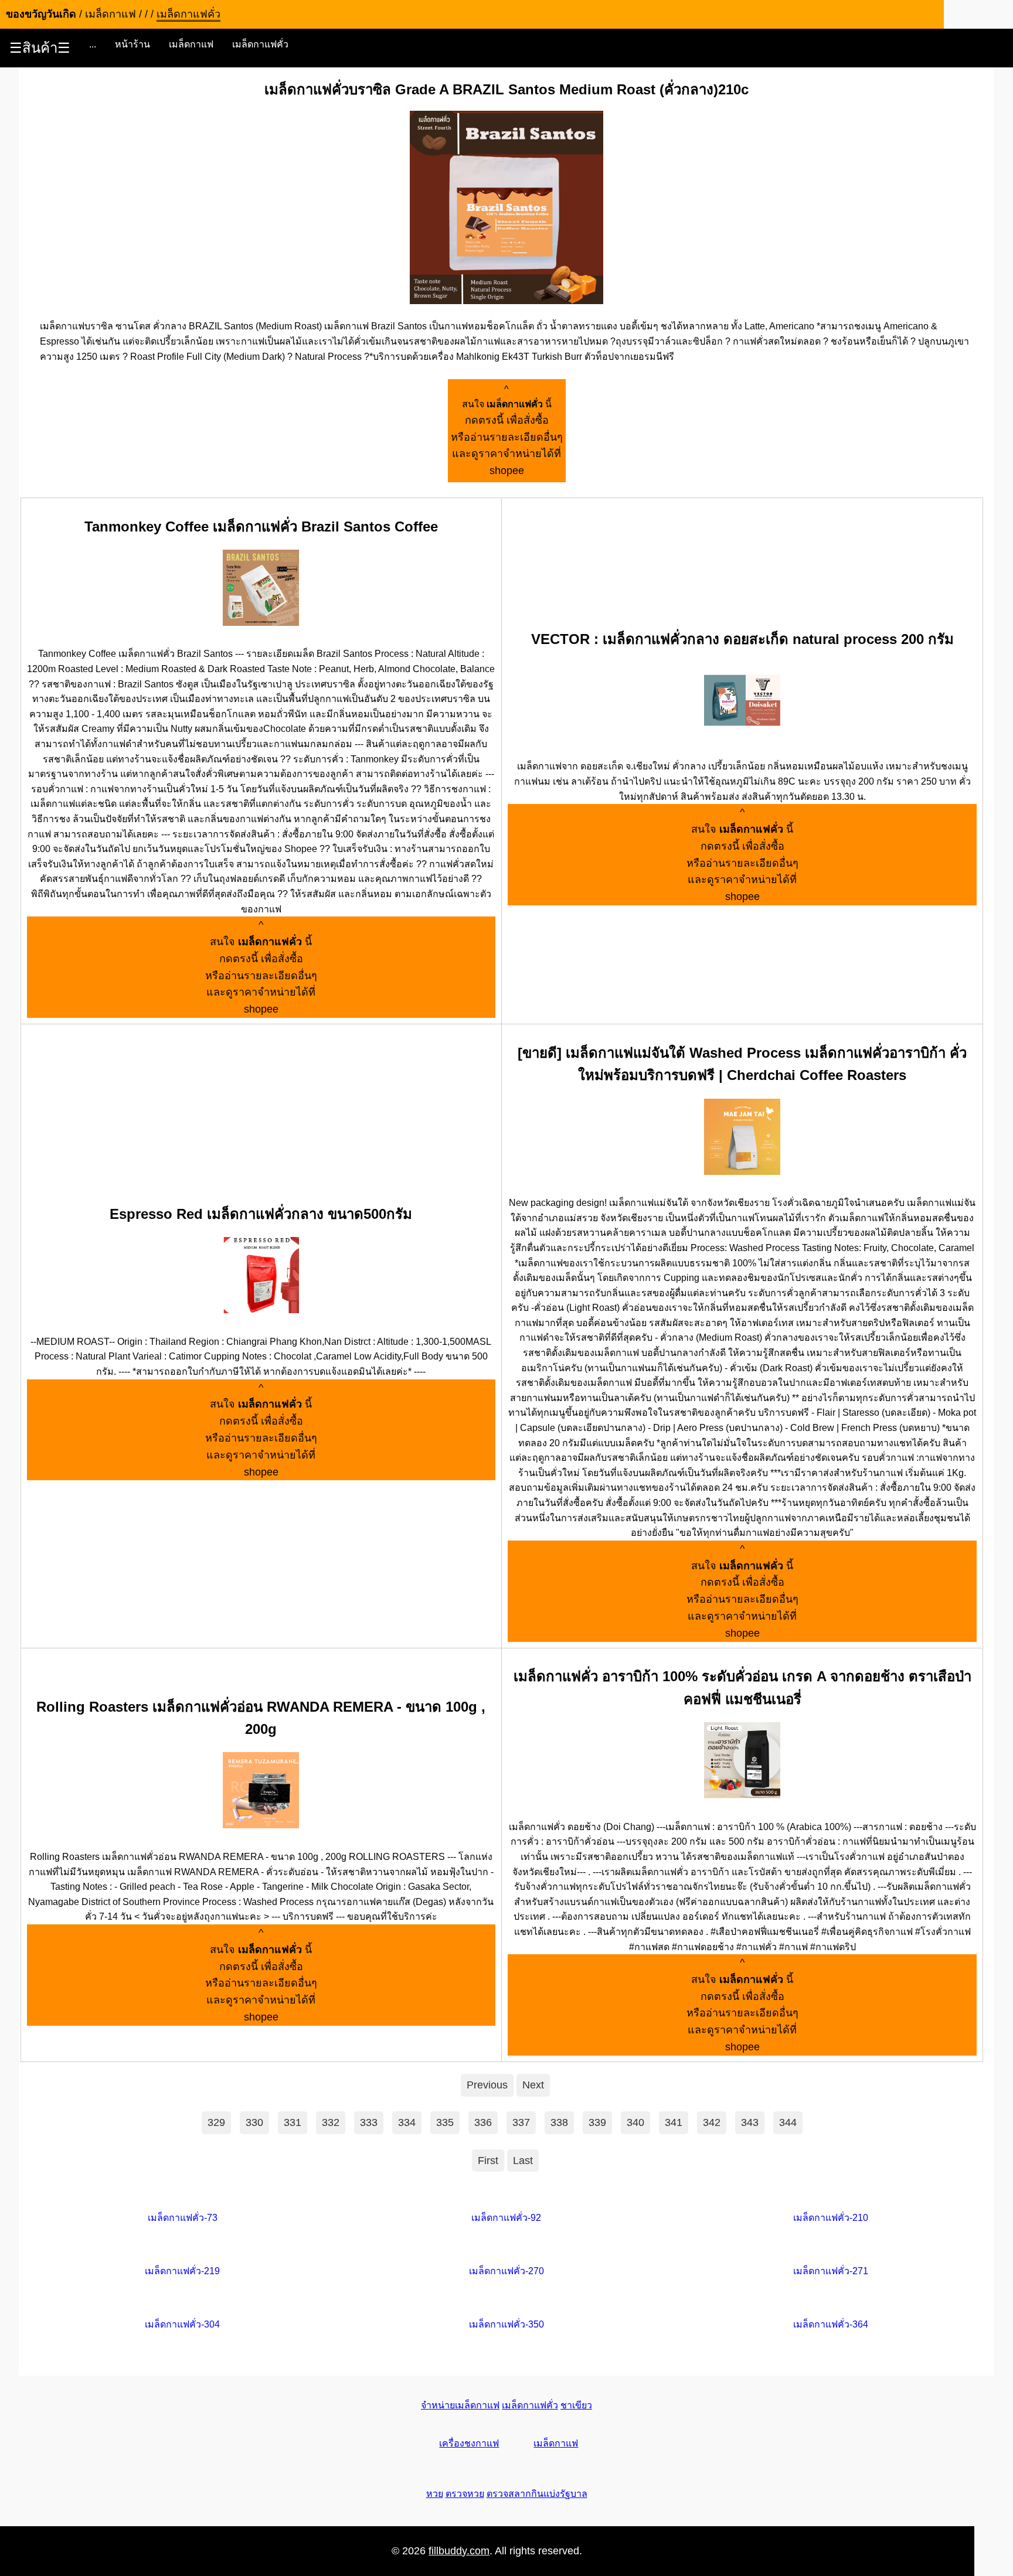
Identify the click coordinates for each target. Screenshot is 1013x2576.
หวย (435, 2494)
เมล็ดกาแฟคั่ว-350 (506, 2324)
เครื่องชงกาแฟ (469, 2443)
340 (635, 2122)
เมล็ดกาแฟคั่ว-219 (182, 2271)
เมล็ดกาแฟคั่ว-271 (831, 2271)
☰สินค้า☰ (40, 48)
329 (216, 2122)
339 (597, 2122)
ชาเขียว (576, 2405)
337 (521, 2122)
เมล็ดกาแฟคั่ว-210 (831, 2218)
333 (369, 2122)
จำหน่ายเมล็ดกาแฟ (460, 2405)
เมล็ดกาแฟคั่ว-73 (183, 2218)
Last (523, 2161)
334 (407, 2122)
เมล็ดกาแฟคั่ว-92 (506, 2218)
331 (293, 2122)
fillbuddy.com (459, 2551)
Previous (487, 2085)
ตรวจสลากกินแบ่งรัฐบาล (537, 2494)
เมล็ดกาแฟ (191, 44)
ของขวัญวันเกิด (41, 14)
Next (533, 2085)
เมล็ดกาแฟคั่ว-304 (182, 2324)
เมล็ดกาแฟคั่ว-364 (831, 2324)
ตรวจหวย (465, 2494)
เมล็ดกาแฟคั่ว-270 (506, 2271)
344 (788, 2122)
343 (750, 2122)
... (93, 44)
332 (331, 2122)
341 (674, 2122)
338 (559, 2122)
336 (483, 2122)
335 (445, 2122)
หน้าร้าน (132, 44)
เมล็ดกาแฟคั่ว (260, 44)
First (488, 2161)
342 (712, 2122)
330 (254, 2122)
